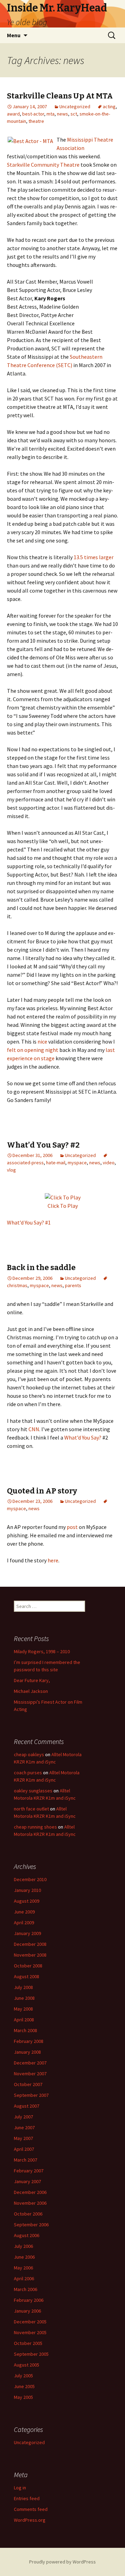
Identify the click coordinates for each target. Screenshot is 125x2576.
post (72, 1527)
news (62, 114)
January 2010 (27, 1890)
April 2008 (24, 2020)
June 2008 (24, 1998)
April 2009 (24, 1923)
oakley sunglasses (33, 1791)
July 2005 (23, 2376)
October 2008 (28, 1966)
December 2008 (30, 1944)
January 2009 (27, 1933)
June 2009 (24, 1912)
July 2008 (23, 1987)
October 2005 (28, 2343)
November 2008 (30, 1955)
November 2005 (30, 2332)
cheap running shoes (35, 1827)
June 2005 (24, 2386)
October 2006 (28, 2214)
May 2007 (23, 2138)
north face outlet (31, 1809)
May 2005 (23, 2397)
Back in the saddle (41, 1267)
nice (42, 1041)
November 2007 (30, 2074)
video (109, 1163)
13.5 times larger (94, 557)
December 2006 (30, 2192)
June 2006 (24, 2257)
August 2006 (27, 2235)
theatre (36, 121)
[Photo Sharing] (30, 140)
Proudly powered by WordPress (62, 2562)
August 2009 (27, 1901)
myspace (77, 1163)
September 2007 (31, 2095)
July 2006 (23, 2246)
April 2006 (24, 2278)
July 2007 (23, 2117)
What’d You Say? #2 (43, 1145)
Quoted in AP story (42, 1491)
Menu (14, 35)
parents (73, 1285)
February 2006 (29, 2300)
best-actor (33, 114)
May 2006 (23, 2268)
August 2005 (27, 2365)
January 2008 (27, 2052)
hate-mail (56, 1163)
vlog (11, 1170)
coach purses (28, 1773)
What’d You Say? (83, 1437)
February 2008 (29, 2041)
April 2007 (24, 2149)
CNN (34, 1429)
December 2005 (30, 2322)
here (53, 1560)
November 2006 (30, 2203)
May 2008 (23, 2009)
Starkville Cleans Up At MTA (60, 96)
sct (74, 114)
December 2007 (30, 2063)
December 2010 (30, 1879)
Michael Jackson (31, 1691)
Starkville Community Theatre (43, 165)
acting (109, 106)
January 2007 (27, 2181)
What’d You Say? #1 (29, 1222)
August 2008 (27, 1976)
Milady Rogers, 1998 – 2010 (42, 1651)
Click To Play (63, 1206)
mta (51, 114)
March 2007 (26, 2160)
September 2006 (31, 2225)
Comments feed (31, 2509)
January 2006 (27, 2311)
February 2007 (29, 2171)
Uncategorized (75, 106)
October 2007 (28, 2084)
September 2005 (31, 2354)
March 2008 (26, 2030)
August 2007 (27, 2106)
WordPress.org (30, 2520)
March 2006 (26, 2289)
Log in (20, 2488)
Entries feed (27, 2498)
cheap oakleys (29, 1754)
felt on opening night (33, 1050)
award (13, 114)
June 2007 (24, 2127)
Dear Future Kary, (32, 1680)
